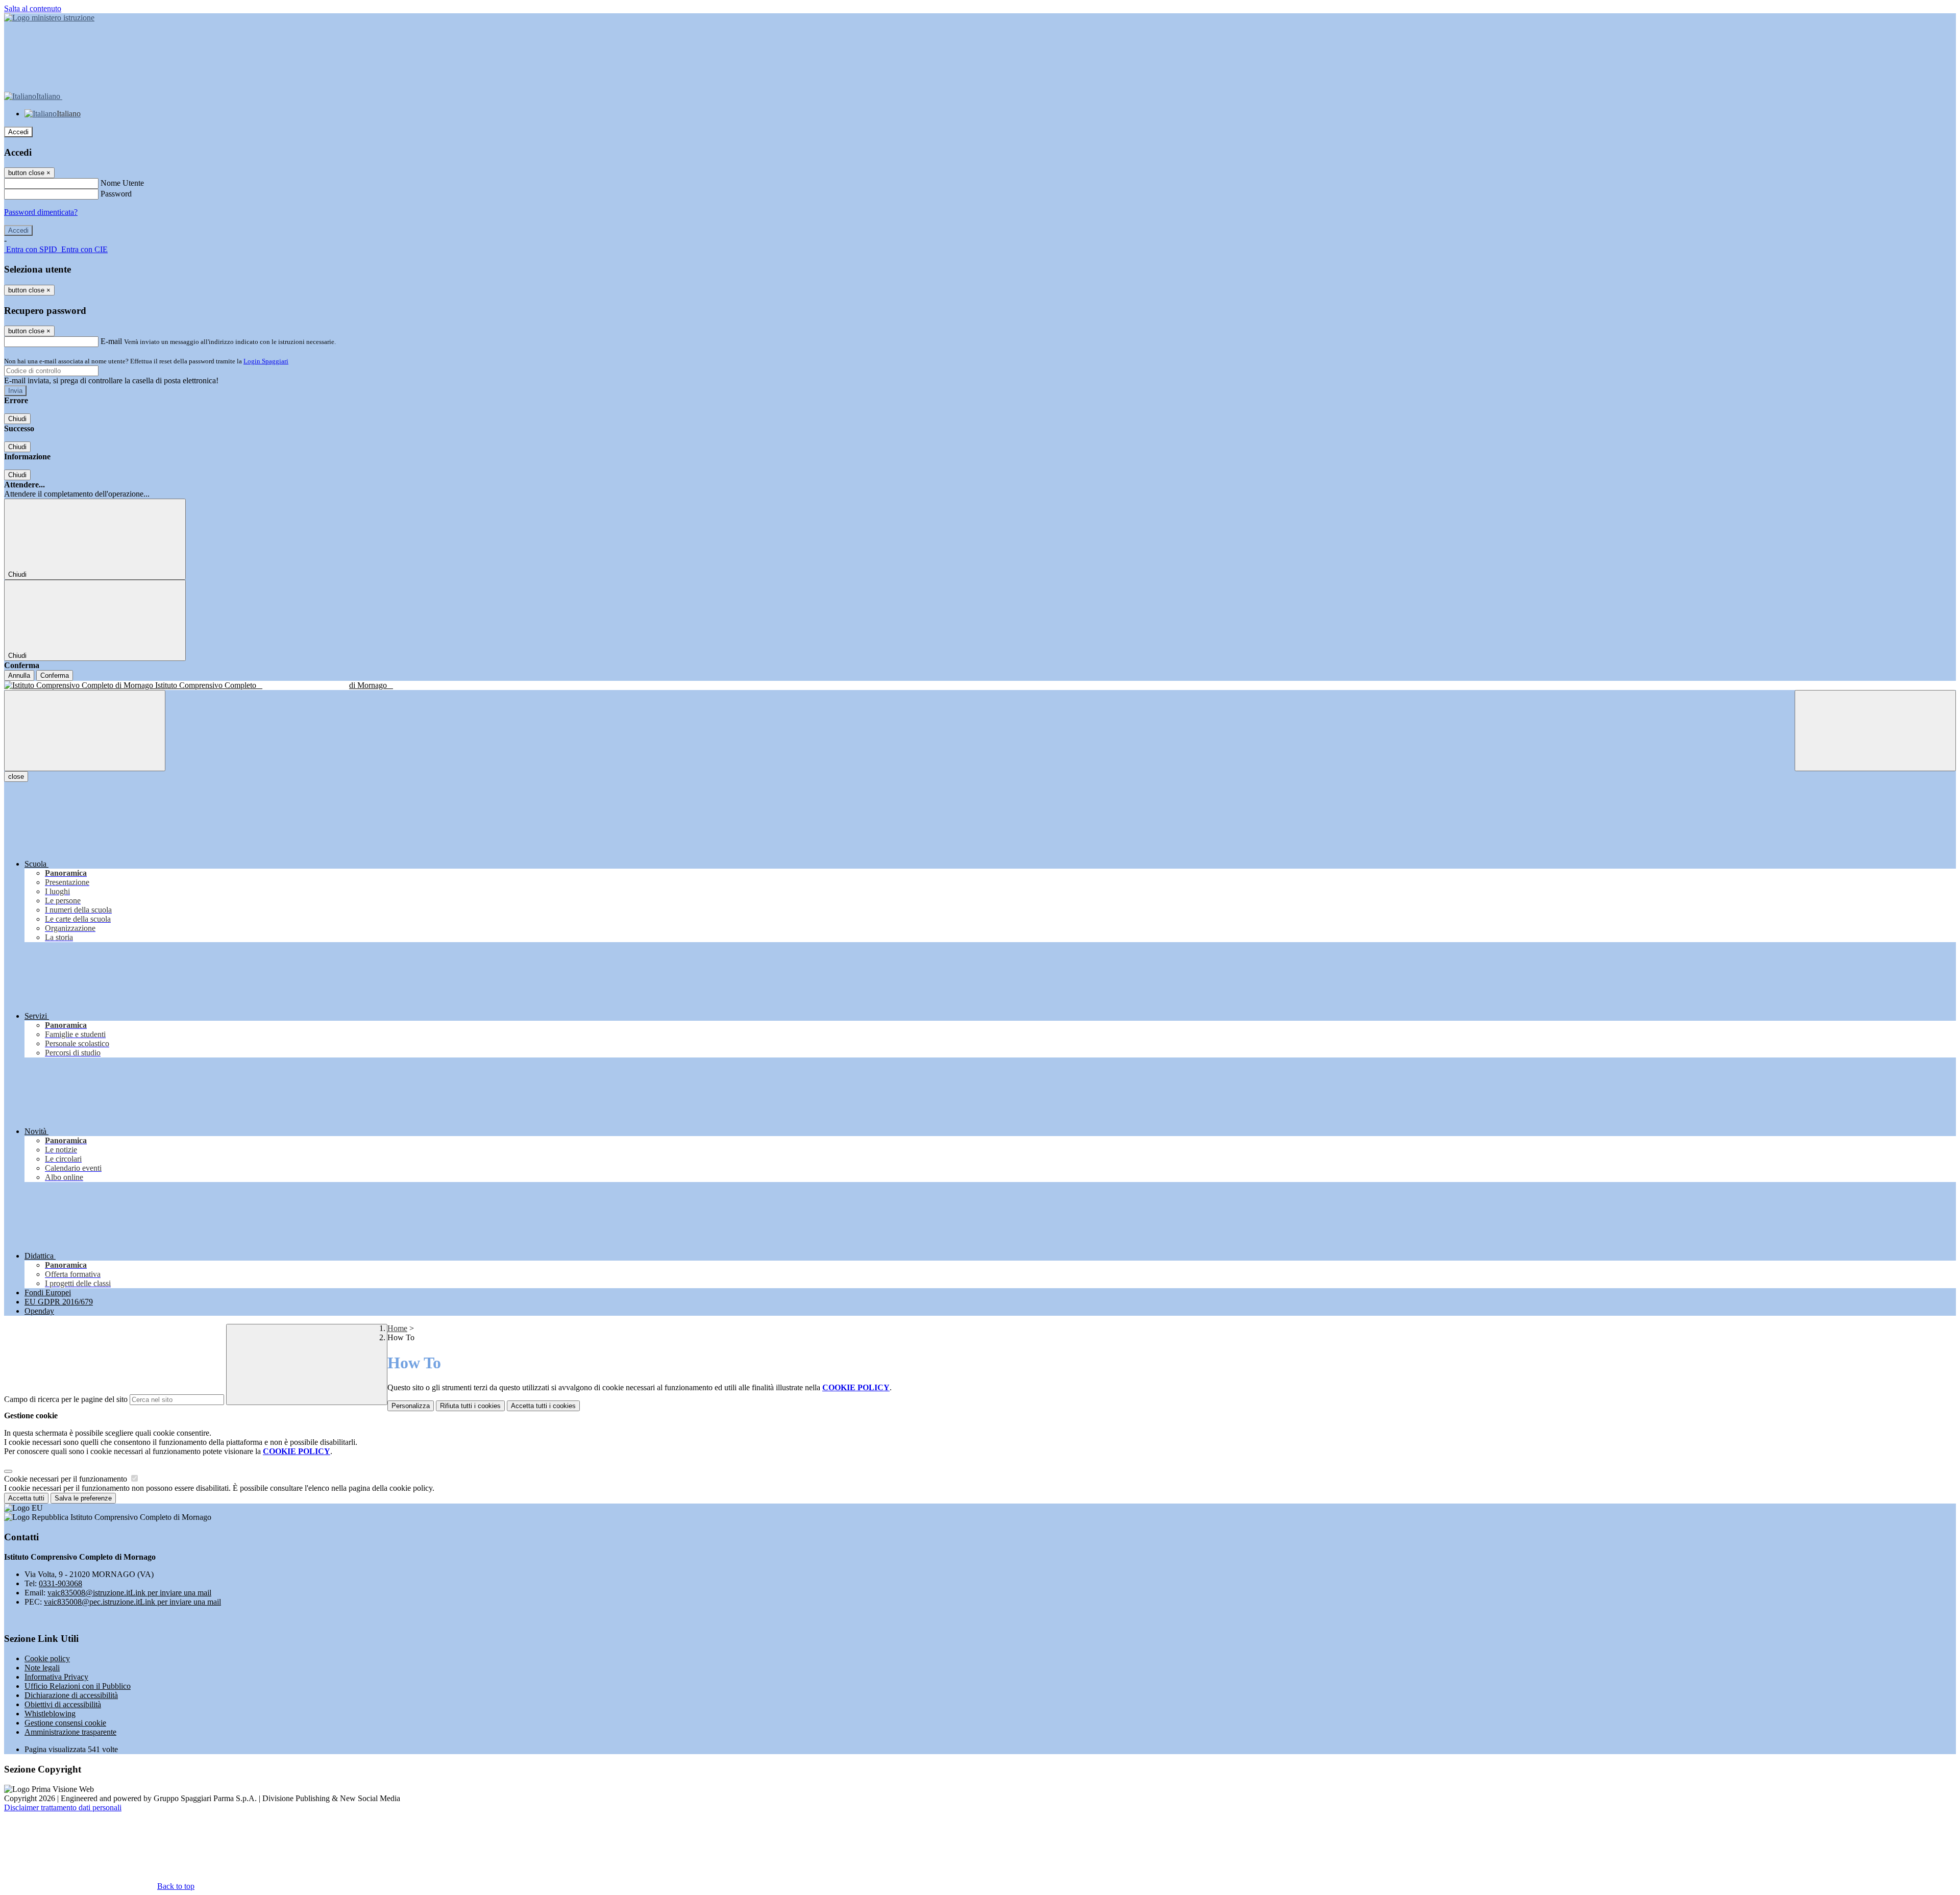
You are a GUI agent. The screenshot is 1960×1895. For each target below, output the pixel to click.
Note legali (42, 1668)
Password (116, 194)
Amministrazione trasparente (70, 1732)
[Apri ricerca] (1875, 731)
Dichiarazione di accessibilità (71, 1695)
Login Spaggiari (266, 361)
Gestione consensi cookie (65, 1723)
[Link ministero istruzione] (49, 18)
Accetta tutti (543, 1406)
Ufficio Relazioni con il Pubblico (78, 1686)
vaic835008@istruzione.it (129, 1593)
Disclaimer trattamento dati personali (63, 1807)
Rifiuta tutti (470, 1406)
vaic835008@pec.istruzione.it (132, 1602)
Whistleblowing (50, 1714)
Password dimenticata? (41, 212)
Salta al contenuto (33, 8)
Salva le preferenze (83, 1498)
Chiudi (17, 419)
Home (397, 1328)
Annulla (19, 675)
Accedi (18, 132)
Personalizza (411, 1406)
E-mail (111, 341)
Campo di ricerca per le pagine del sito (66, 1399)
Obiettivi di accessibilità (63, 1704)
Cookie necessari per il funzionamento (67, 1479)
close (16, 777)
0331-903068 (60, 1583)
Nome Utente (122, 183)
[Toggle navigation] (85, 731)
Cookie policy (47, 1658)
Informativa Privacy (56, 1677)
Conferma (55, 675)
